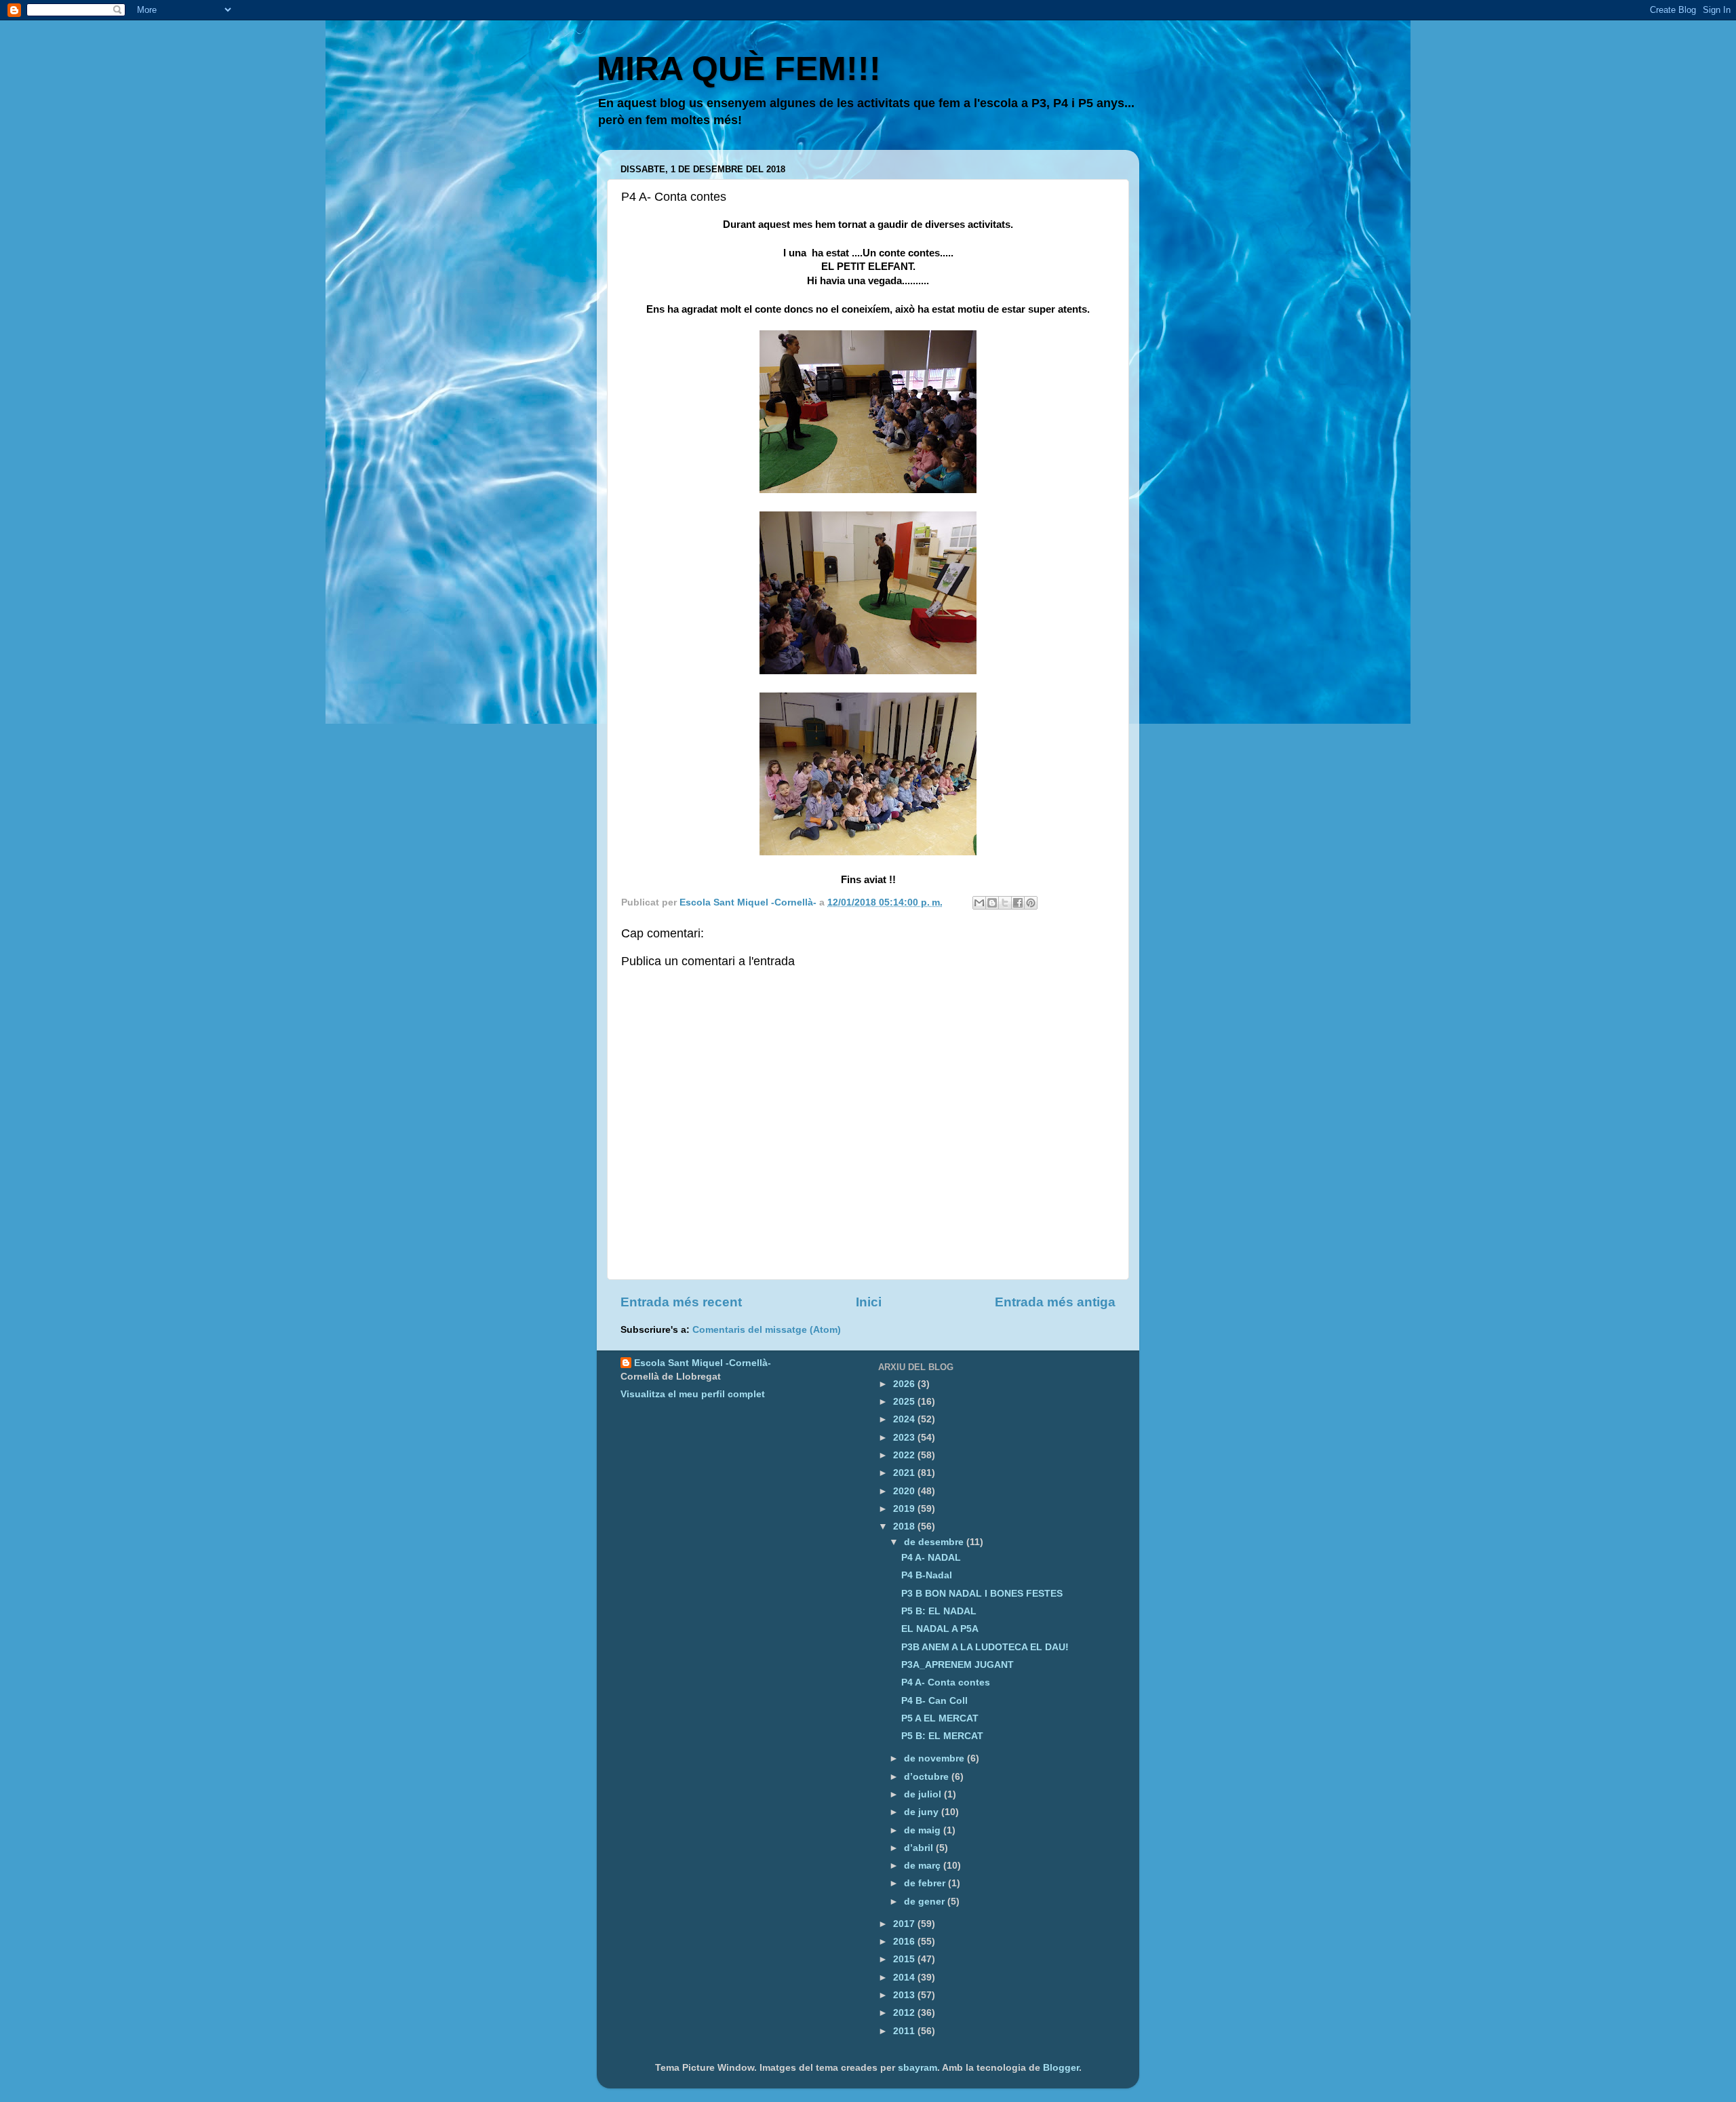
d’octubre (928, 1777)
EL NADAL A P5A (940, 1629)
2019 (905, 1509)
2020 (905, 1491)
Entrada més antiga (1055, 1302)
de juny (923, 1812)
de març (924, 1866)
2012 (905, 2013)
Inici (869, 1302)
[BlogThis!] (992, 903)
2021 (905, 1473)
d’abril (920, 1848)
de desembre (935, 1542)
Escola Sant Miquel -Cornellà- (703, 1363)
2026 (905, 1384)
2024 (905, 1419)
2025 (905, 1402)
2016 (905, 1942)
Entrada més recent (681, 1302)
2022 (905, 1455)
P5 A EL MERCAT (940, 1718)
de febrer (926, 1883)
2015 (905, 1959)
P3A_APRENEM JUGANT (958, 1665)
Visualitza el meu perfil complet (693, 1394)
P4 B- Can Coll (934, 1701)
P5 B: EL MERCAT (942, 1736)
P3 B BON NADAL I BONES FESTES (982, 1594)
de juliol (924, 1794)
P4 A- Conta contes (946, 1682)
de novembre (935, 1758)
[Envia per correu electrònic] (979, 903)
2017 (905, 1924)
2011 (905, 2031)
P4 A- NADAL (931, 1558)
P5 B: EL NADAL (939, 1611)
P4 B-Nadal (927, 1575)
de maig (924, 1830)
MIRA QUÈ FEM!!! (739, 69)
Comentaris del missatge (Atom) (767, 1330)
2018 (905, 1526)
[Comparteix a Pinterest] (1031, 903)
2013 (905, 1995)
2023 (905, 1438)
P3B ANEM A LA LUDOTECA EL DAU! (985, 1647)
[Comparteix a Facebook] (1018, 903)
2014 (905, 1978)
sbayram (918, 2068)
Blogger (1061, 2068)
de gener (926, 1902)
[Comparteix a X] (1005, 903)
